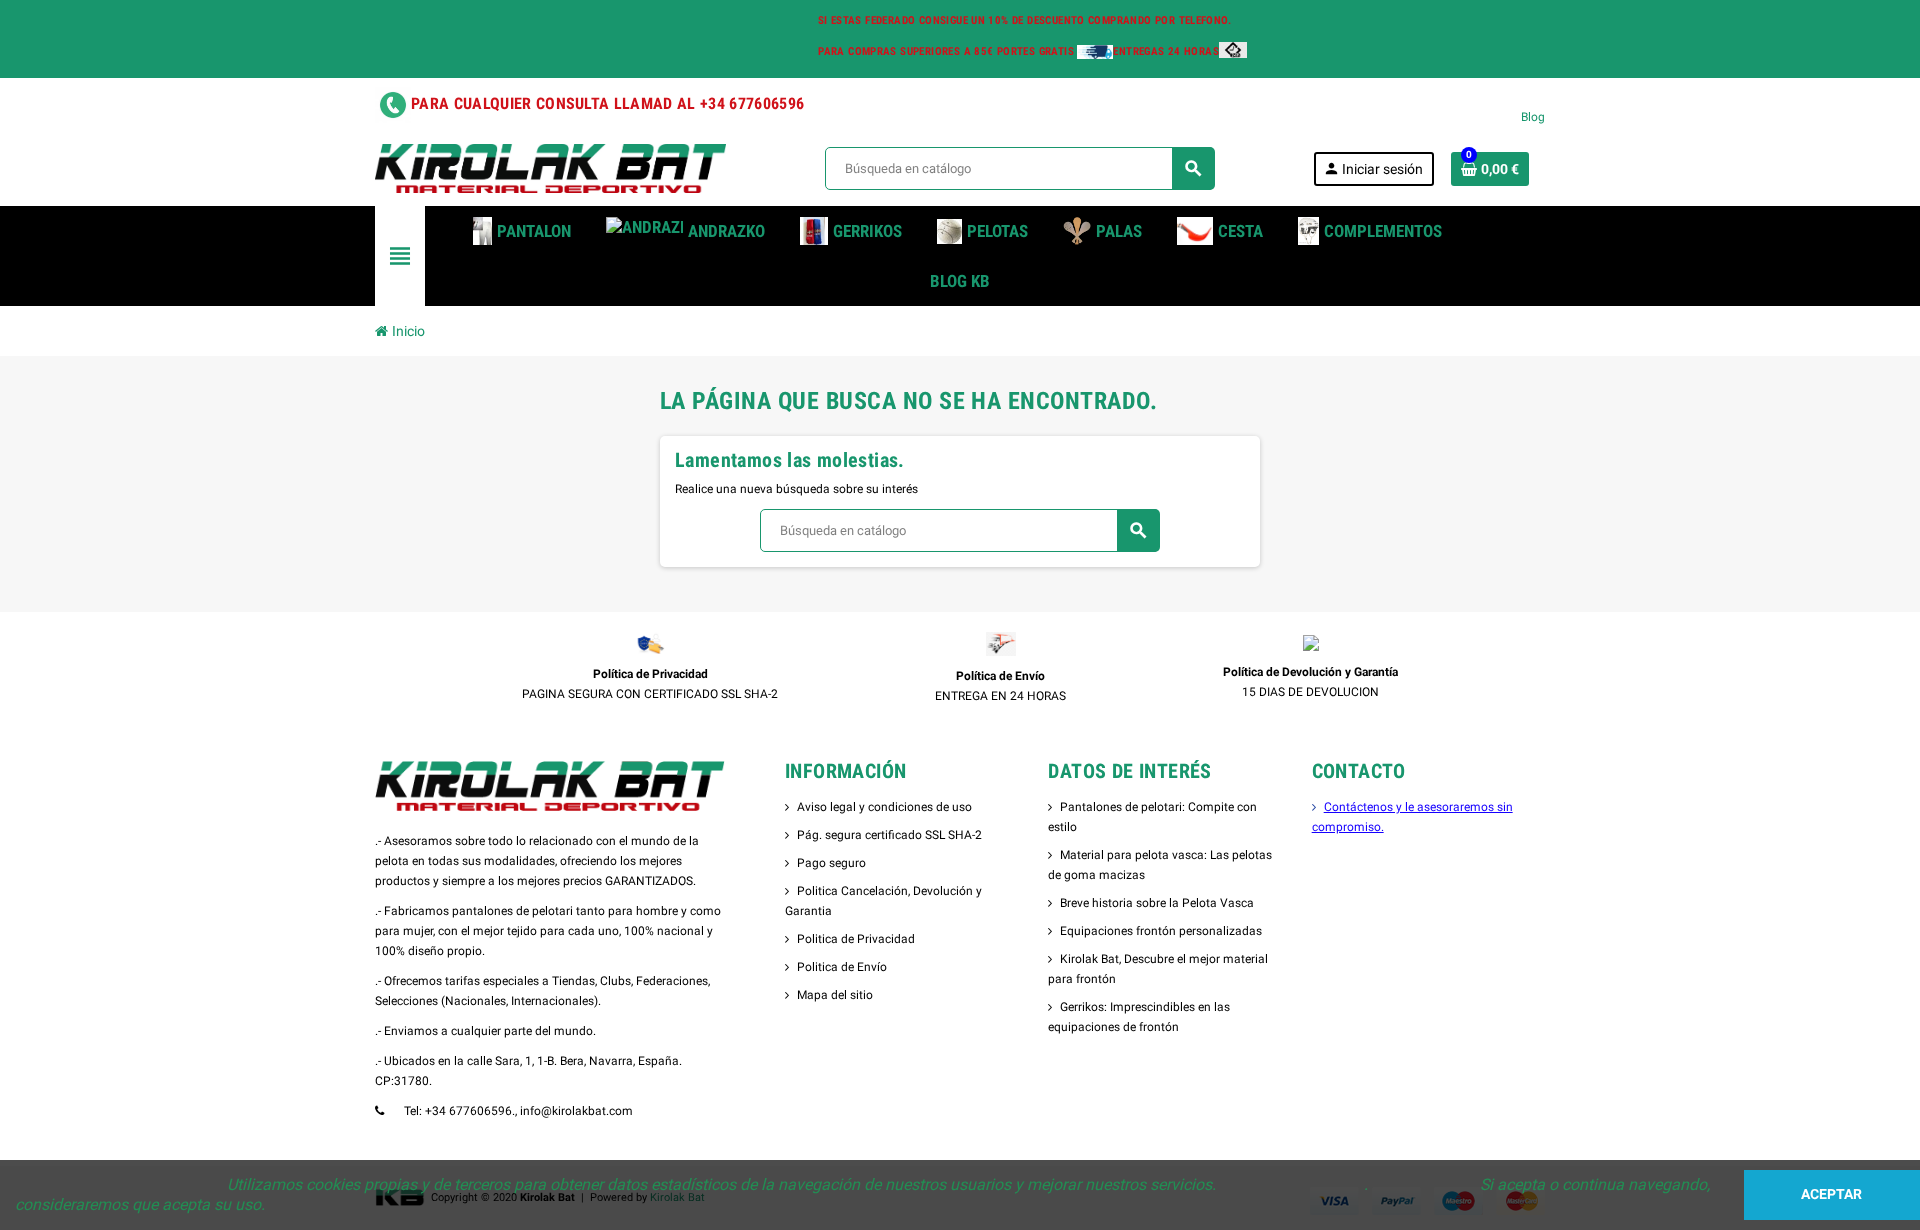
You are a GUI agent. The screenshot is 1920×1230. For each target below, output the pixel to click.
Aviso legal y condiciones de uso (884, 807)
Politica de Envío (842, 967)
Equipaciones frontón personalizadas (1161, 931)
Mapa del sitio (835, 995)
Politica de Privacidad (856, 939)
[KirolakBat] (550, 168)
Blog (1533, 117)
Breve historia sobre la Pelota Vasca (1157, 903)
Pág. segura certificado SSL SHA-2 (889, 835)
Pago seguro (831, 863)
